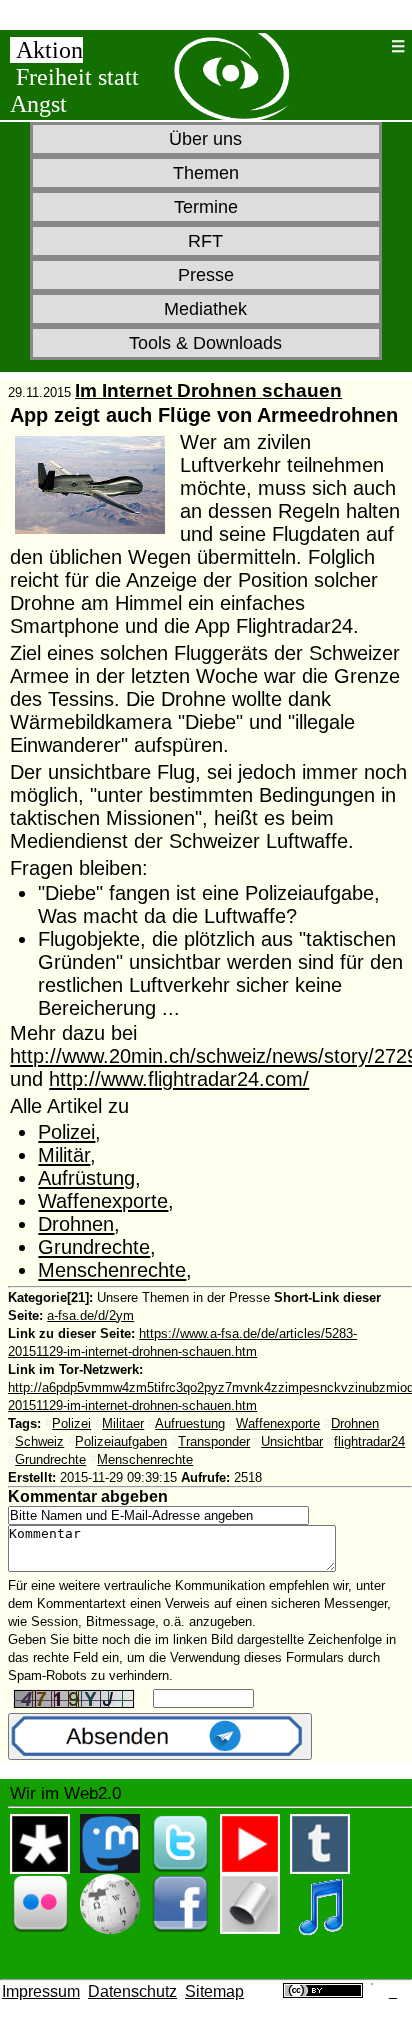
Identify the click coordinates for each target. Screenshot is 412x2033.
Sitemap (214, 1991)
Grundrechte (94, 1247)
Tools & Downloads (205, 343)
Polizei (66, 1132)
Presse (206, 275)
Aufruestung (190, 1423)
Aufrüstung (86, 1178)
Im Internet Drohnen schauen (208, 390)
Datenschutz (132, 1991)
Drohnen (76, 1224)
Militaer (123, 1423)
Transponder (214, 1441)
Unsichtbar (292, 1441)
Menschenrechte (112, 1270)
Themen (206, 173)
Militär (64, 1155)
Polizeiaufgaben (121, 1441)
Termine (206, 207)
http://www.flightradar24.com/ (179, 1079)
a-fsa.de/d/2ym (90, 1315)
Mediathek (205, 309)
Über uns (205, 139)
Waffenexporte (103, 1201)
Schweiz (39, 1441)
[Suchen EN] (370, 46)
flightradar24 (369, 1441)
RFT (205, 241)
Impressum (41, 1991)
